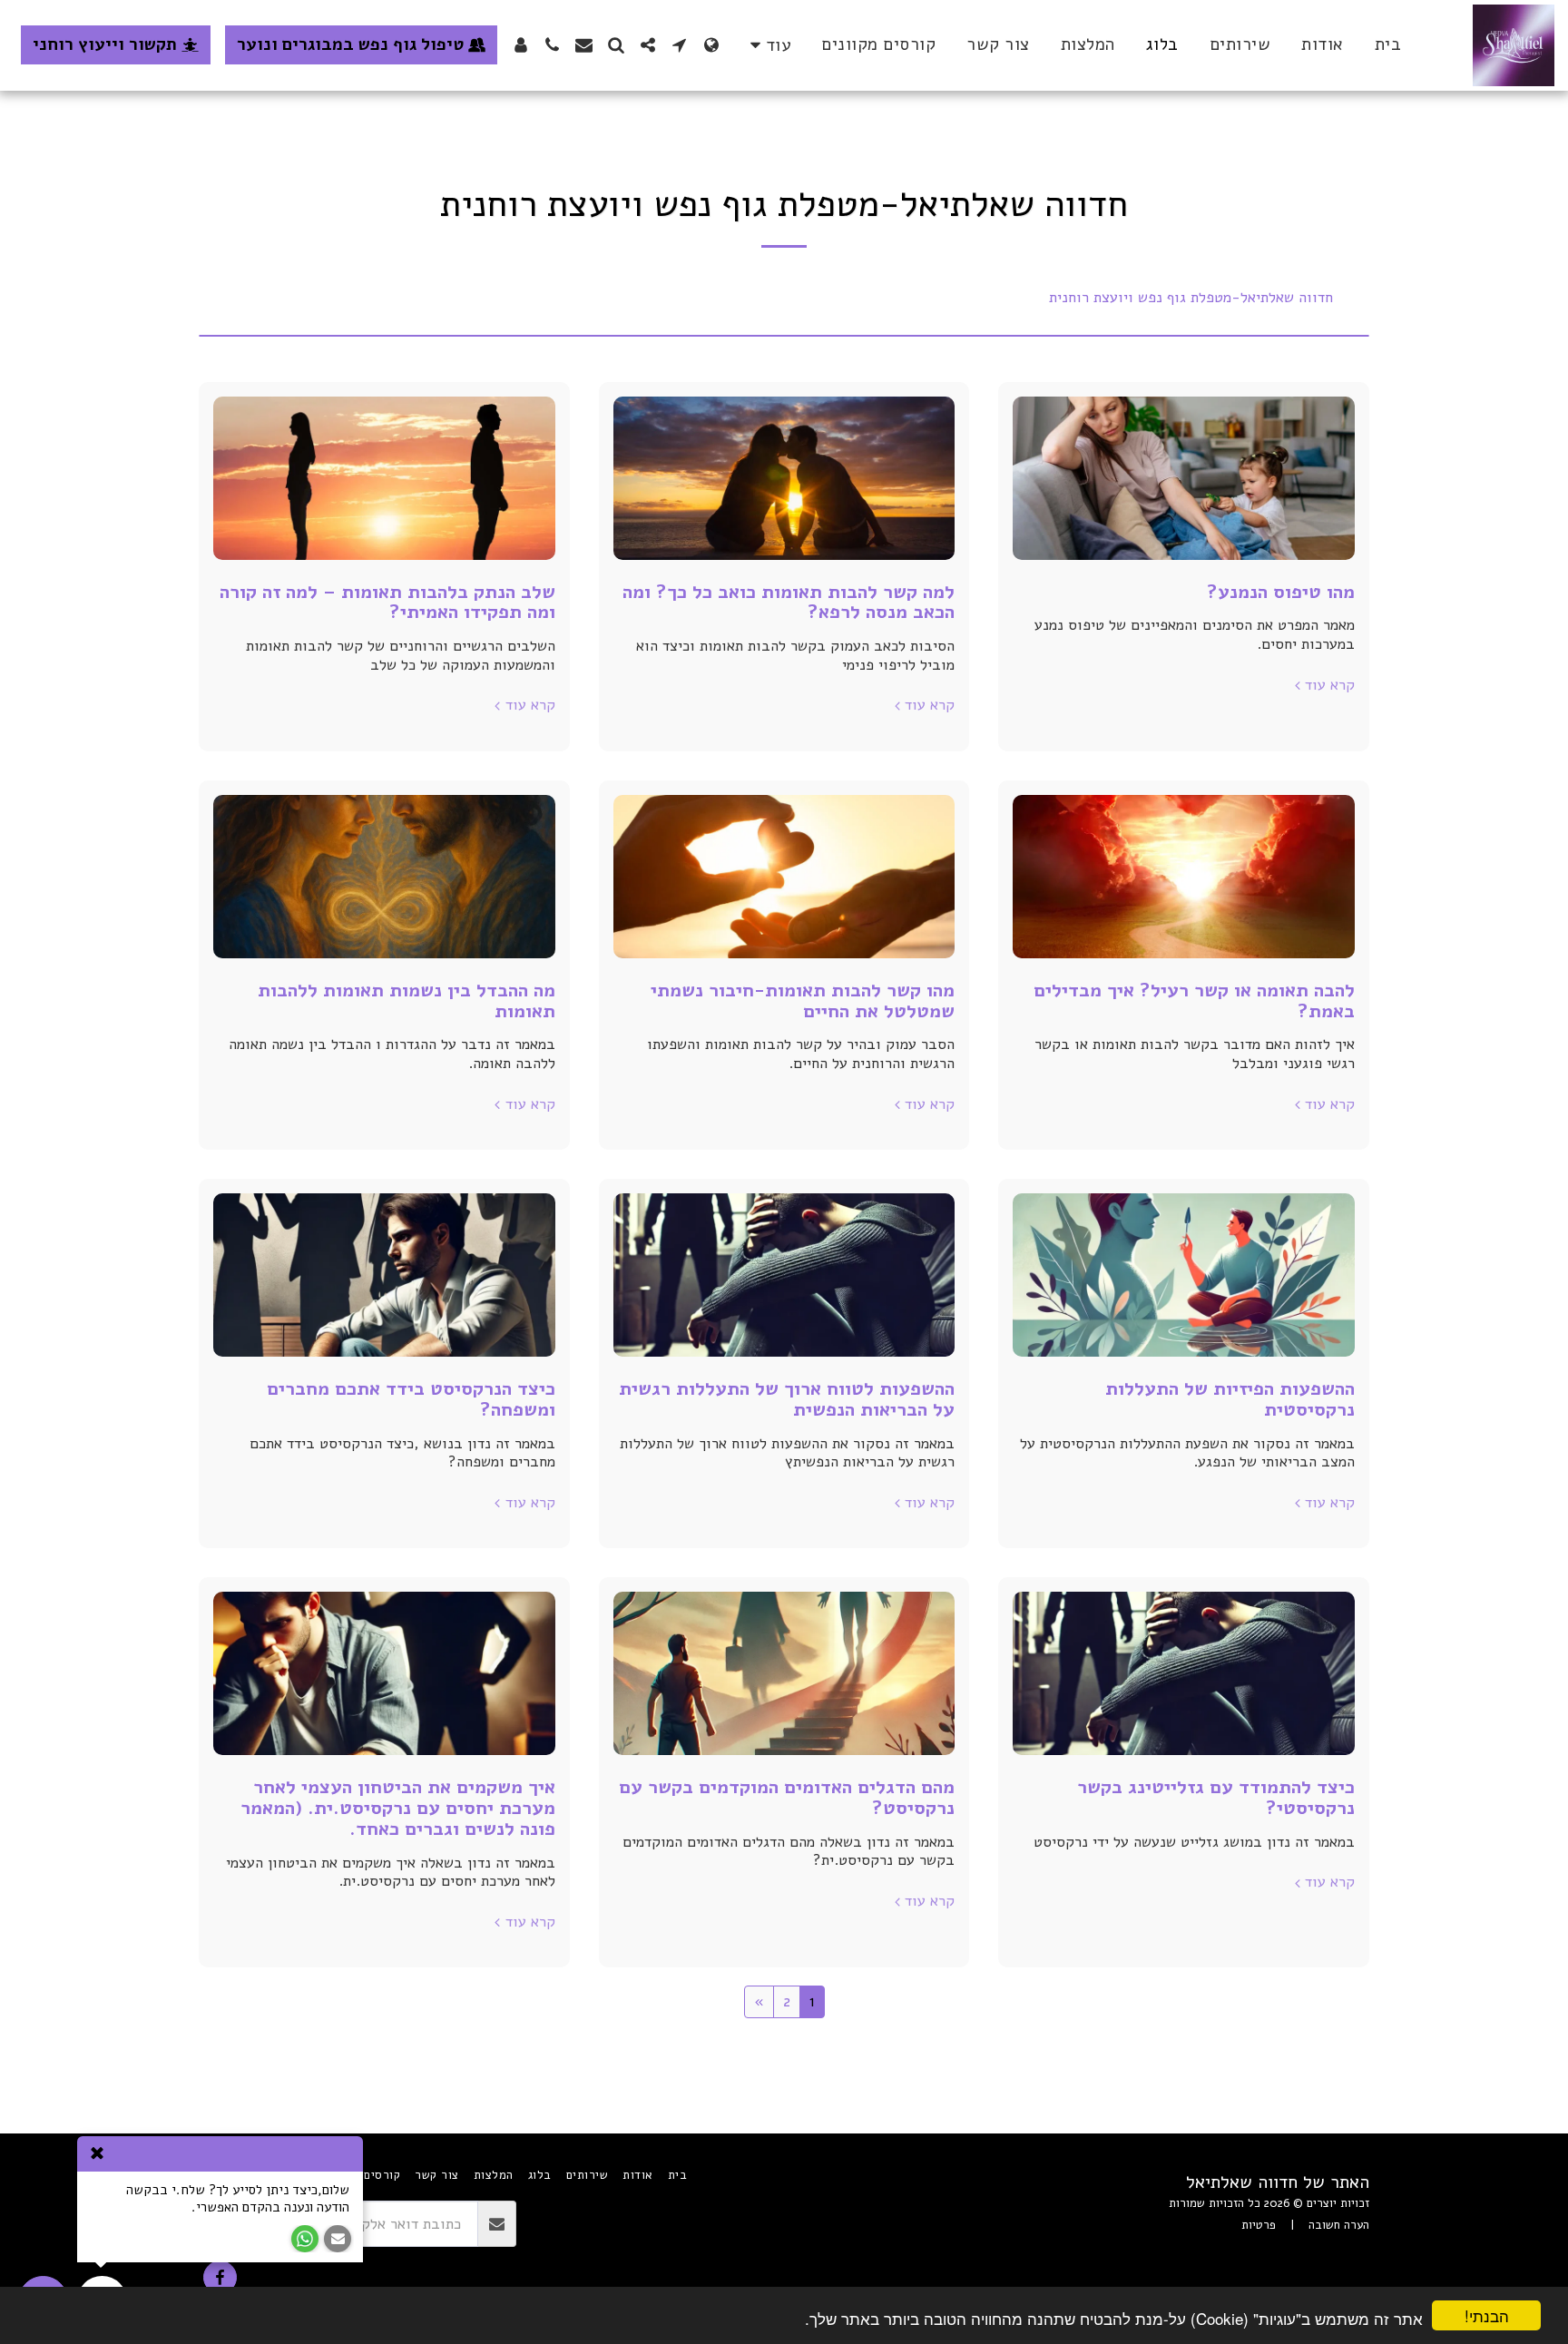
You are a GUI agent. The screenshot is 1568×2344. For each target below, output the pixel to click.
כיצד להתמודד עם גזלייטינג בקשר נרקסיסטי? (1216, 1797)
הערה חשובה (1339, 2225)
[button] (679, 45)
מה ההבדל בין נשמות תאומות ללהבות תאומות (407, 1000)
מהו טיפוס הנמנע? (1281, 592)
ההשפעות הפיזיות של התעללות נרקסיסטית (1230, 1399)
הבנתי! (1487, 2315)
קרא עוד (1330, 686)
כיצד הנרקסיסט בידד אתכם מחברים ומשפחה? (411, 1399)
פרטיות (1259, 2225)
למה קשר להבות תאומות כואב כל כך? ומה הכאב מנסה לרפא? (789, 602)
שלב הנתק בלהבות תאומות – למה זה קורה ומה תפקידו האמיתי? (387, 602)
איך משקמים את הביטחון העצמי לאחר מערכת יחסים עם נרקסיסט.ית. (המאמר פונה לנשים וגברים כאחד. (398, 1807)
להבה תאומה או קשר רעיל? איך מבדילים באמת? (1194, 1000)
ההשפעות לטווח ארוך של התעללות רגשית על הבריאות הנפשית (787, 1399)
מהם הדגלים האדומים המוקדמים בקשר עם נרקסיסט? (787, 1797)
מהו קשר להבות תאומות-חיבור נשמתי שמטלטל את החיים (803, 1000)
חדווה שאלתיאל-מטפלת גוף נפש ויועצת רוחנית (1191, 298)
